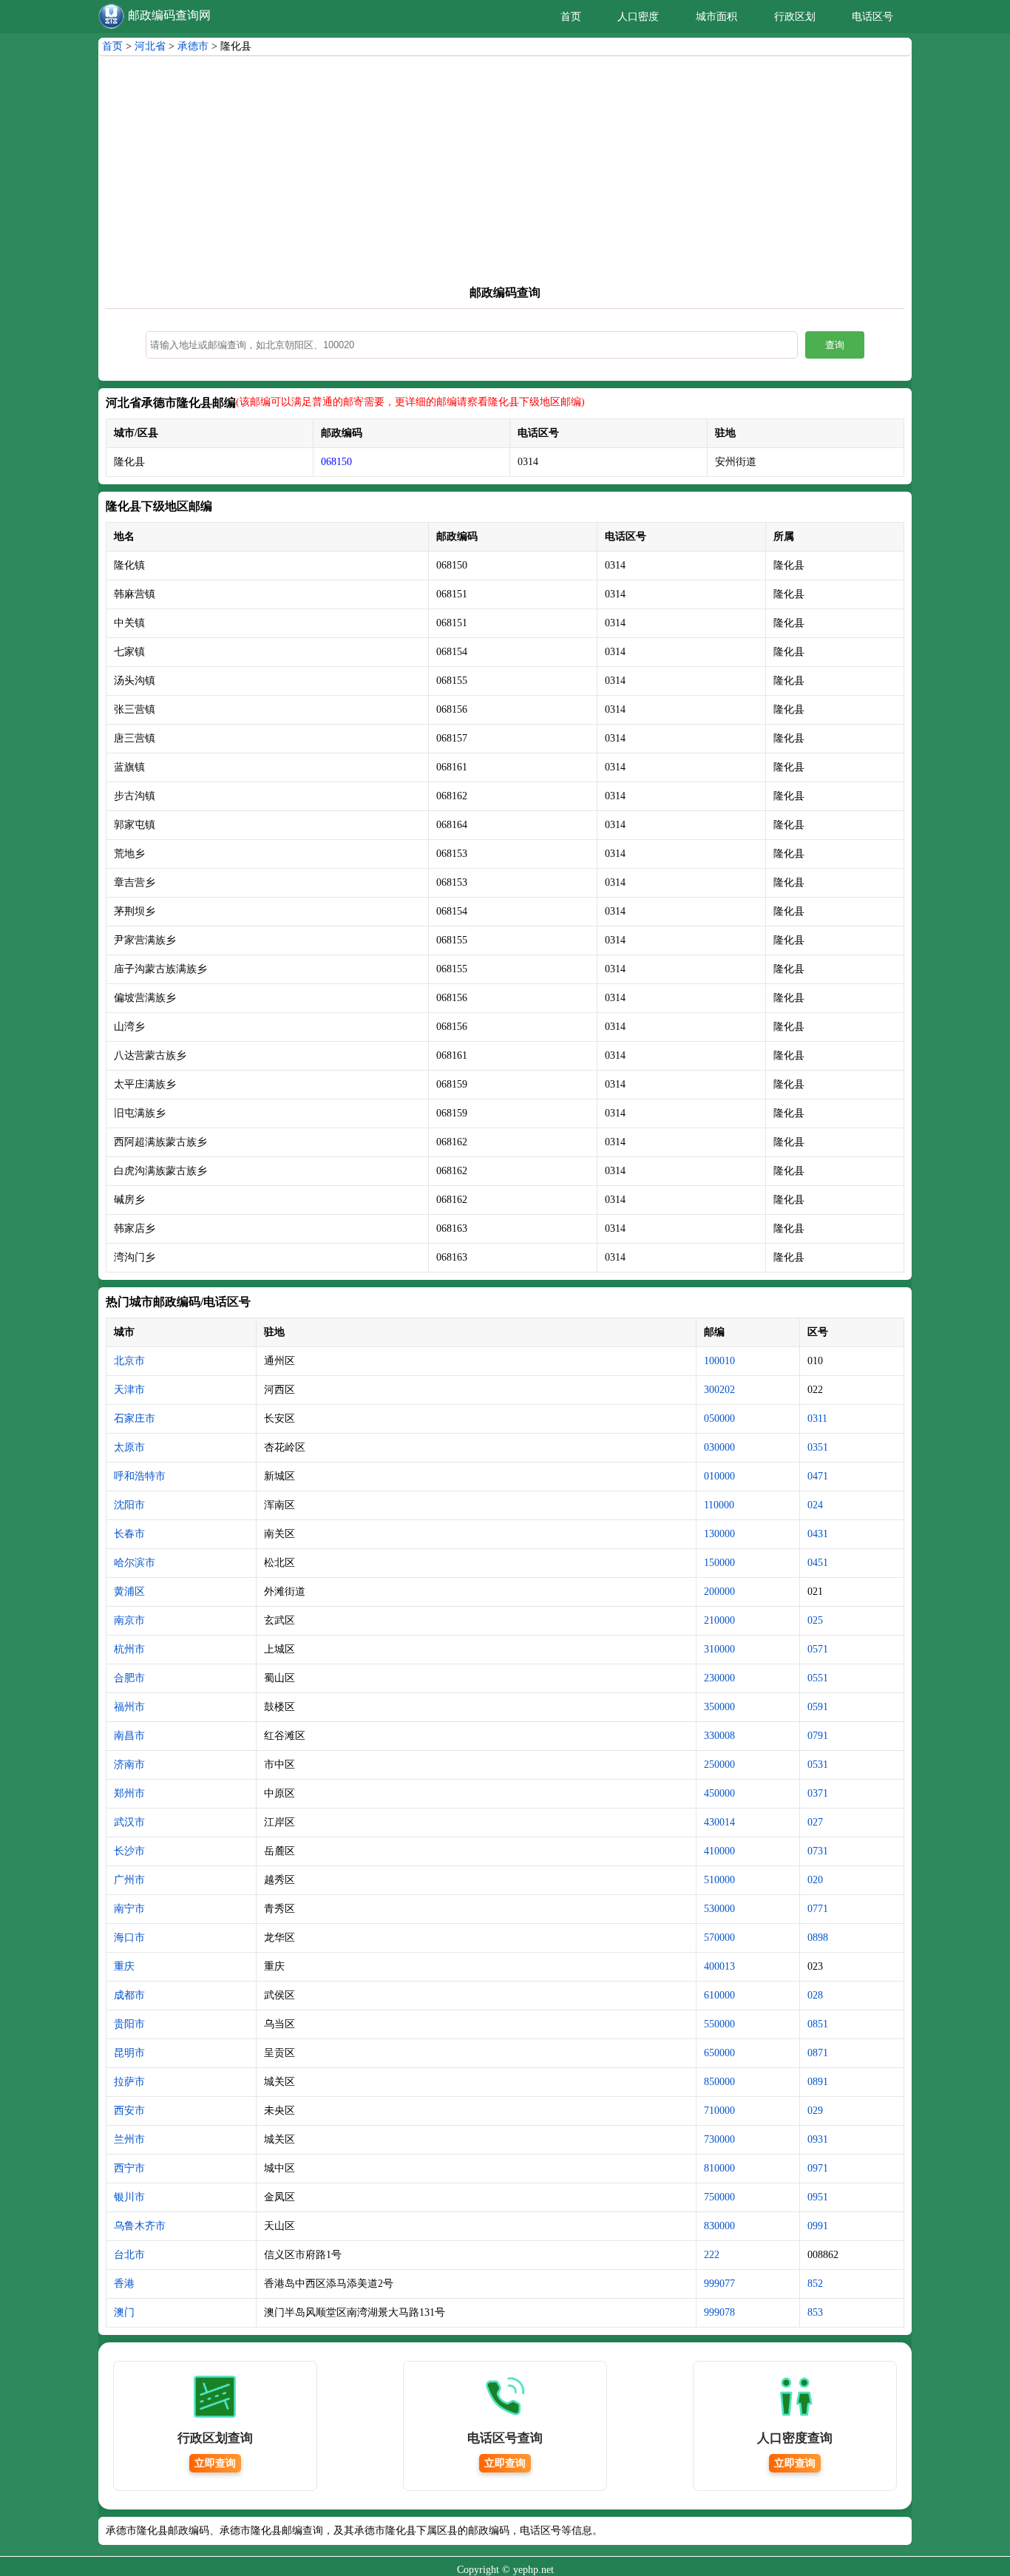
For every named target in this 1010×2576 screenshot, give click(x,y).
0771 (818, 1909)
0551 (818, 1678)
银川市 (129, 2197)
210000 (719, 1620)
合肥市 (129, 1678)
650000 (719, 2053)
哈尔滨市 (135, 1563)
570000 (719, 1938)
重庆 (124, 1966)
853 (815, 2312)
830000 (719, 2226)
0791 (818, 1736)
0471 (818, 1476)
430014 (719, 1822)
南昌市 (129, 1736)
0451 (818, 1563)
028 (815, 1995)
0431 (818, 1534)
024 (815, 1505)
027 (815, 1822)
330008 (719, 1736)
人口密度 (638, 17)
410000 (719, 1851)
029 (815, 2111)
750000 (719, 2197)
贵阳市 (129, 2024)
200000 (719, 1592)
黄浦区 (129, 1592)
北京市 (129, 1361)
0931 (818, 2139)
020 (815, 1880)
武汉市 (129, 1822)
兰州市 (129, 2139)
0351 (818, 1447)
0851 (818, 2024)
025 (815, 1620)
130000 (719, 1534)
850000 (719, 2082)
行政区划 (795, 17)
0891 (818, 2082)
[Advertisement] (505, 174)
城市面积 (716, 17)
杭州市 (129, 1649)
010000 (719, 1476)
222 (712, 2255)
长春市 (129, 1534)
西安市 (129, 2111)
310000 (719, 1649)
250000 (719, 1765)
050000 (719, 1419)
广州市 (129, 1880)
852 (815, 2284)
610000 (719, 1995)
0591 (818, 1707)
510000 (719, 1880)
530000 (719, 1909)
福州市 (129, 1707)
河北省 (150, 46)
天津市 (129, 1390)
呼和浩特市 (140, 1476)
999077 (719, 2284)
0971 (818, 2168)
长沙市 (129, 1851)
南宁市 (129, 1909)
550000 (719, 2024)
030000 (719, 1447)
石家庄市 (135, 1419)
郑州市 (129, 1793)
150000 (719, 1563)
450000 (719, 1793)
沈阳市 (129, 1505)
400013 (719, 1966)
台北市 (129, 2255)
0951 (818, 2197)
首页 (571, 17)
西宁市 (129, 2168)
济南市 (129, 1765)
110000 (719, 1505)
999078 (719, 2312)
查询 (835, 345)
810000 (719, 2168)
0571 (818, 1649)
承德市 (193, 46)
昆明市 (129, 2053)
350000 (719, 1707)
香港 (124, 2284)
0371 (818, 1793)
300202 (719, 1390)
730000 (719, 2139)
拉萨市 (129, 2082)
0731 (818, 1851)
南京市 (129, 1620)
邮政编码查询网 (169, 15)
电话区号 (872, 17)
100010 (719, 1361)
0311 (817, 1419)
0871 (818, 2053)
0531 (818, 1765)
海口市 (129, 1938)
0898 (818, 1938)
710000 (719, 2111)
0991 (818, 2226)
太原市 (129, 1447)
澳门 (124, 2312)
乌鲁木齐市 (140, 2226)
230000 (719, 1678)
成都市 (129, 1995)
